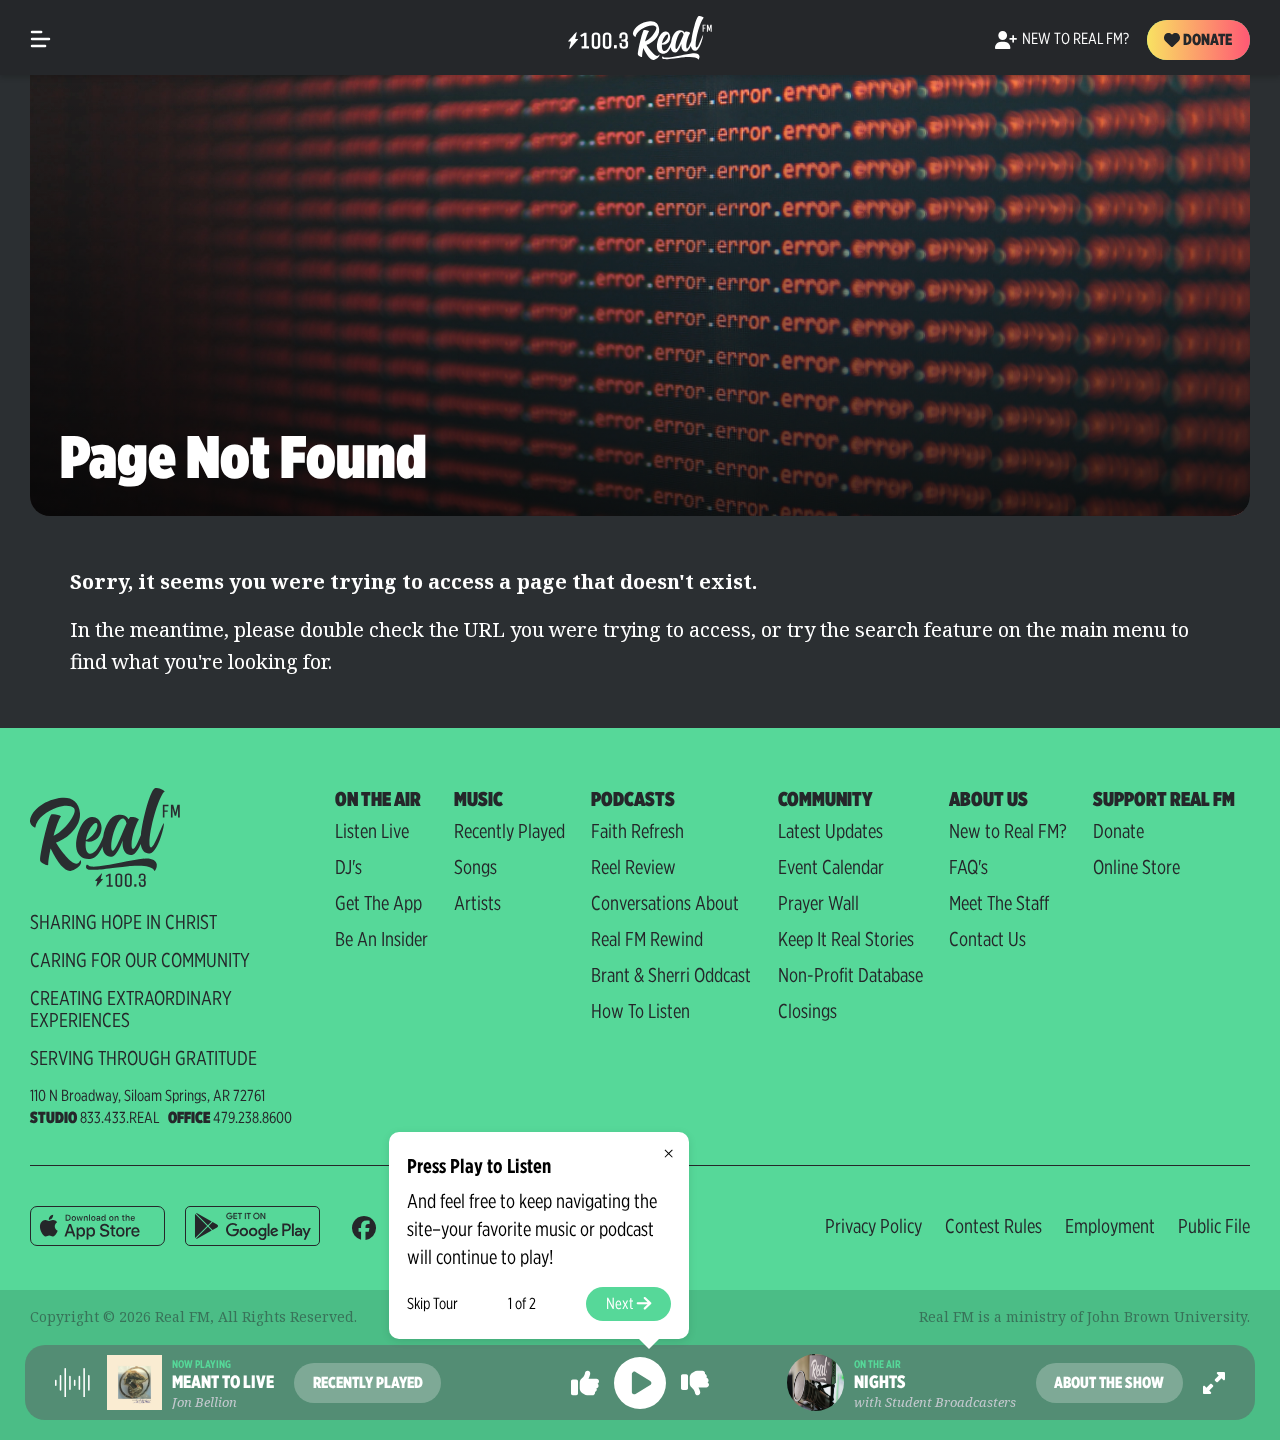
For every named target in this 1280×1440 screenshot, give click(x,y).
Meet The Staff (999, 903)
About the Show (1109, 1382)
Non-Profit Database (850, 975)
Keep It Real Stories (846, 939)
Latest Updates (830, 831)
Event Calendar (831, 867)
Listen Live (372, 831)
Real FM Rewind (647, 939)
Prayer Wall (818, 903)
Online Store (1136, 867)
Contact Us (987, 939)
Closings (807, 1011)
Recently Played (509, 831)
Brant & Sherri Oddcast (671, 975)
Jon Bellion (204, 1402)
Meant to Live (223, 1382)
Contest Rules (993, 1226)
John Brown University (1167, 1316)
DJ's (348, 867)
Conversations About (665, 903)
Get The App (378, 903)
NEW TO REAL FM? (1075, 38)
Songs (475, 867)
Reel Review (633, 867)
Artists (477, 903)
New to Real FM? (1008, 831)
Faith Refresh (637, 831)
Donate (1206, 39)
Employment (1110, 1226)
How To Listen (640, 1011)
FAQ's (968, 867)
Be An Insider (381, 939)
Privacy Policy (873, 1226)
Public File (1214, 1226)
